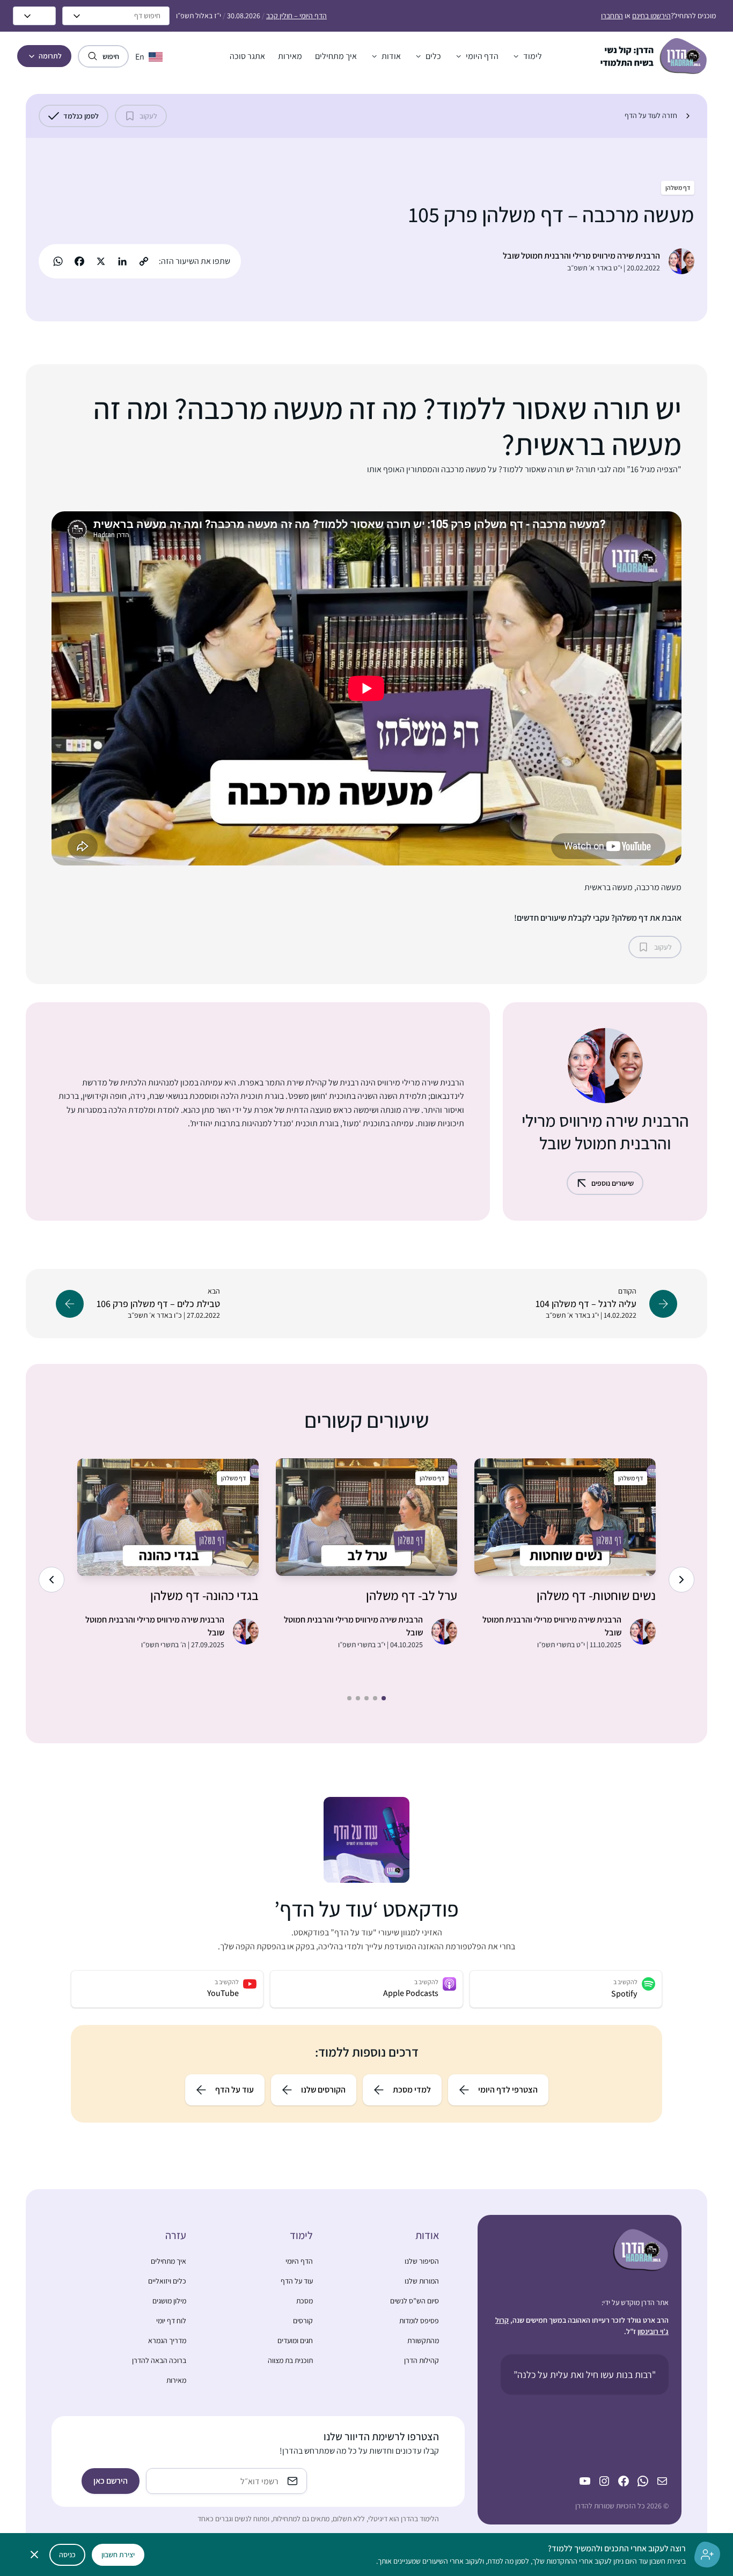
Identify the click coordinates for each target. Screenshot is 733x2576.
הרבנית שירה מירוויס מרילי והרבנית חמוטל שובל (581, 256)
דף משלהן (678, 188)
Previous (681, 1580)
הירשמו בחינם (651, 16)
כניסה (67, 2555)
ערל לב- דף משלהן (412, 1595)
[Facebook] (79, 261)
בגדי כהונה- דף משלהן (204, 1595)
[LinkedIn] (122, 261)
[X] (101, 261)
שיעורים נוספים (613, 1183)
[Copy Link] (144, 261)
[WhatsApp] (58, 261)
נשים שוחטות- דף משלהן (596, 1595)
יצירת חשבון (118, 2555)
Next (52, 1580)
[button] (527, 56)
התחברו (612, 16)
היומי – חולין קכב (296, 16)
